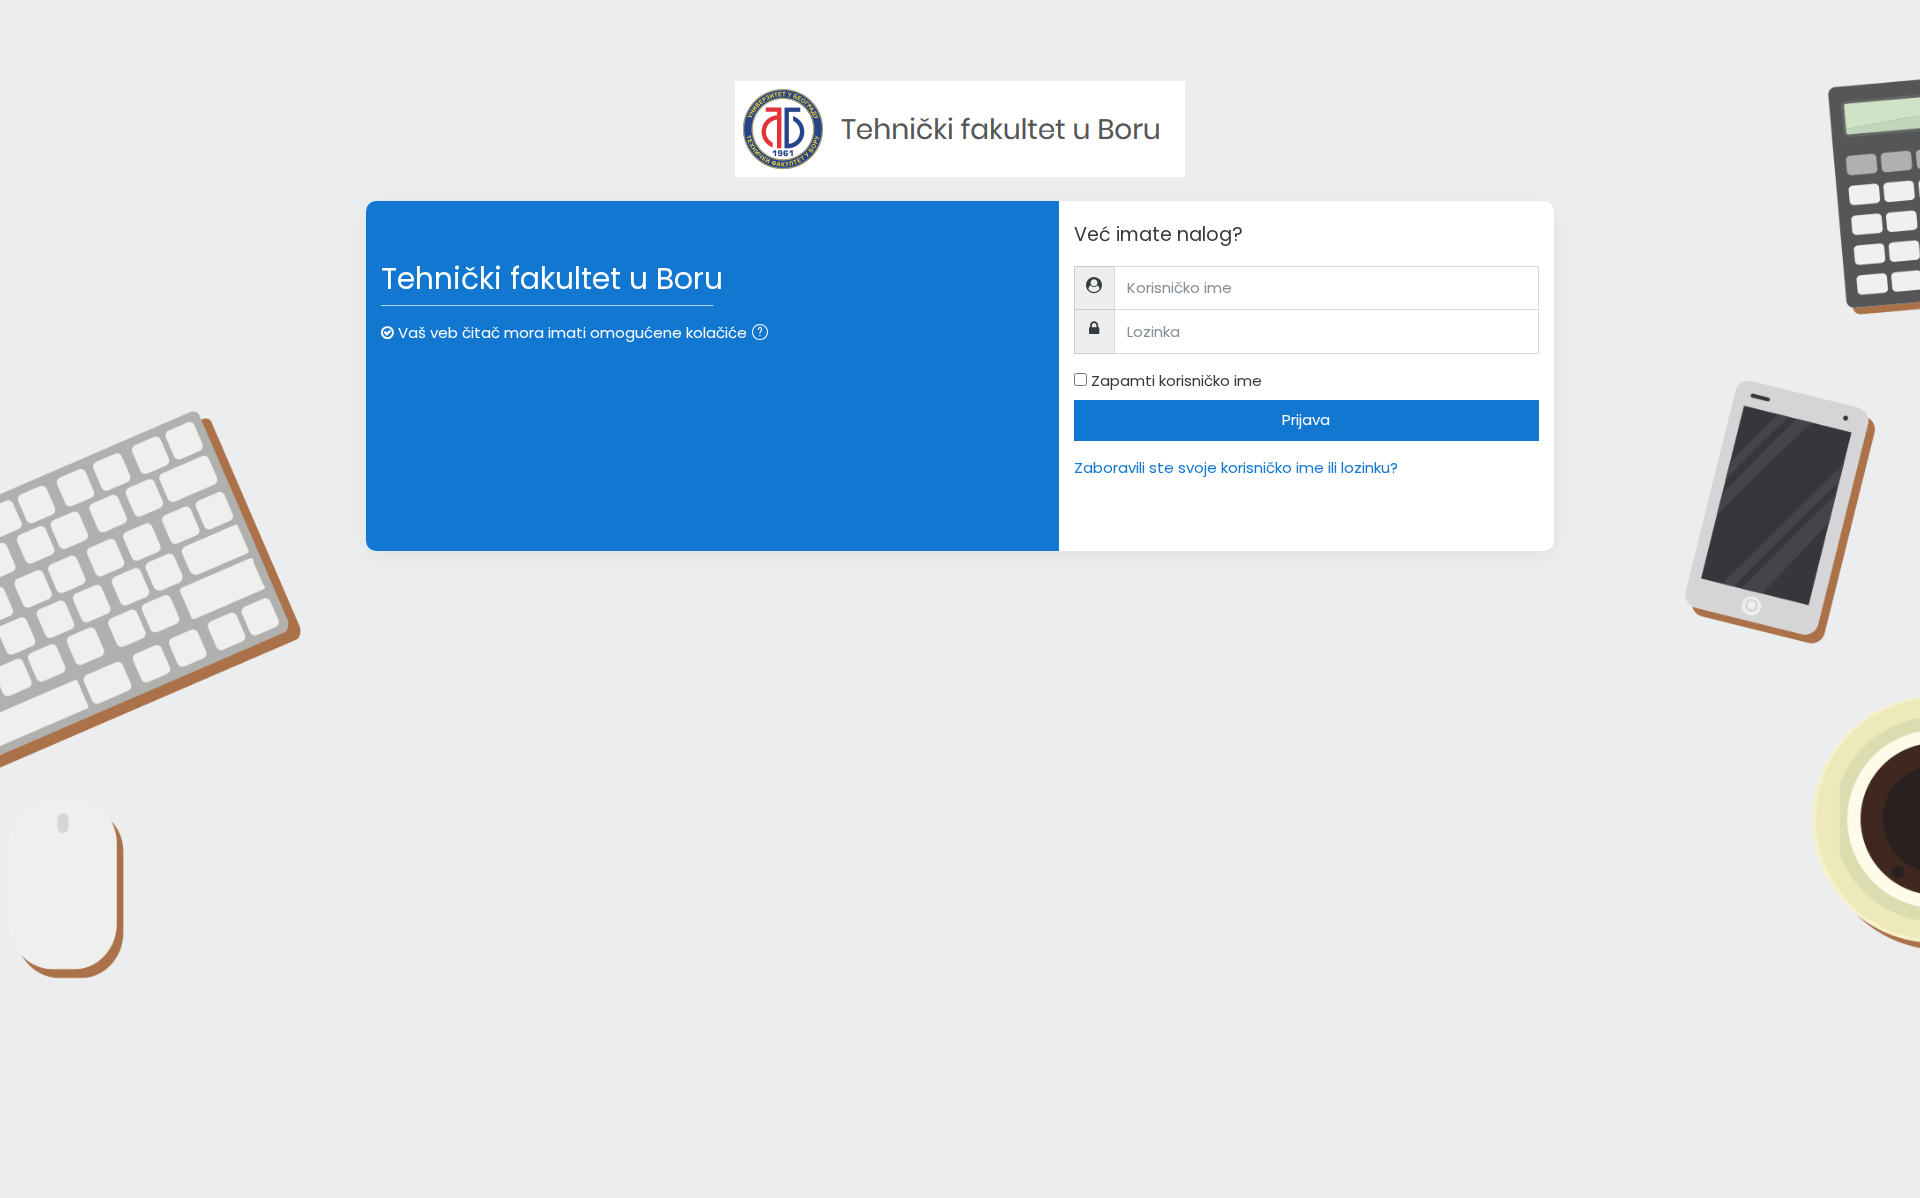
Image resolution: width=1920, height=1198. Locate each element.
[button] (764, 334)
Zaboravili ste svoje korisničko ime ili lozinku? (1236, 467)
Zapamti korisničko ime (1176, 380)
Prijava (1306, 419)
